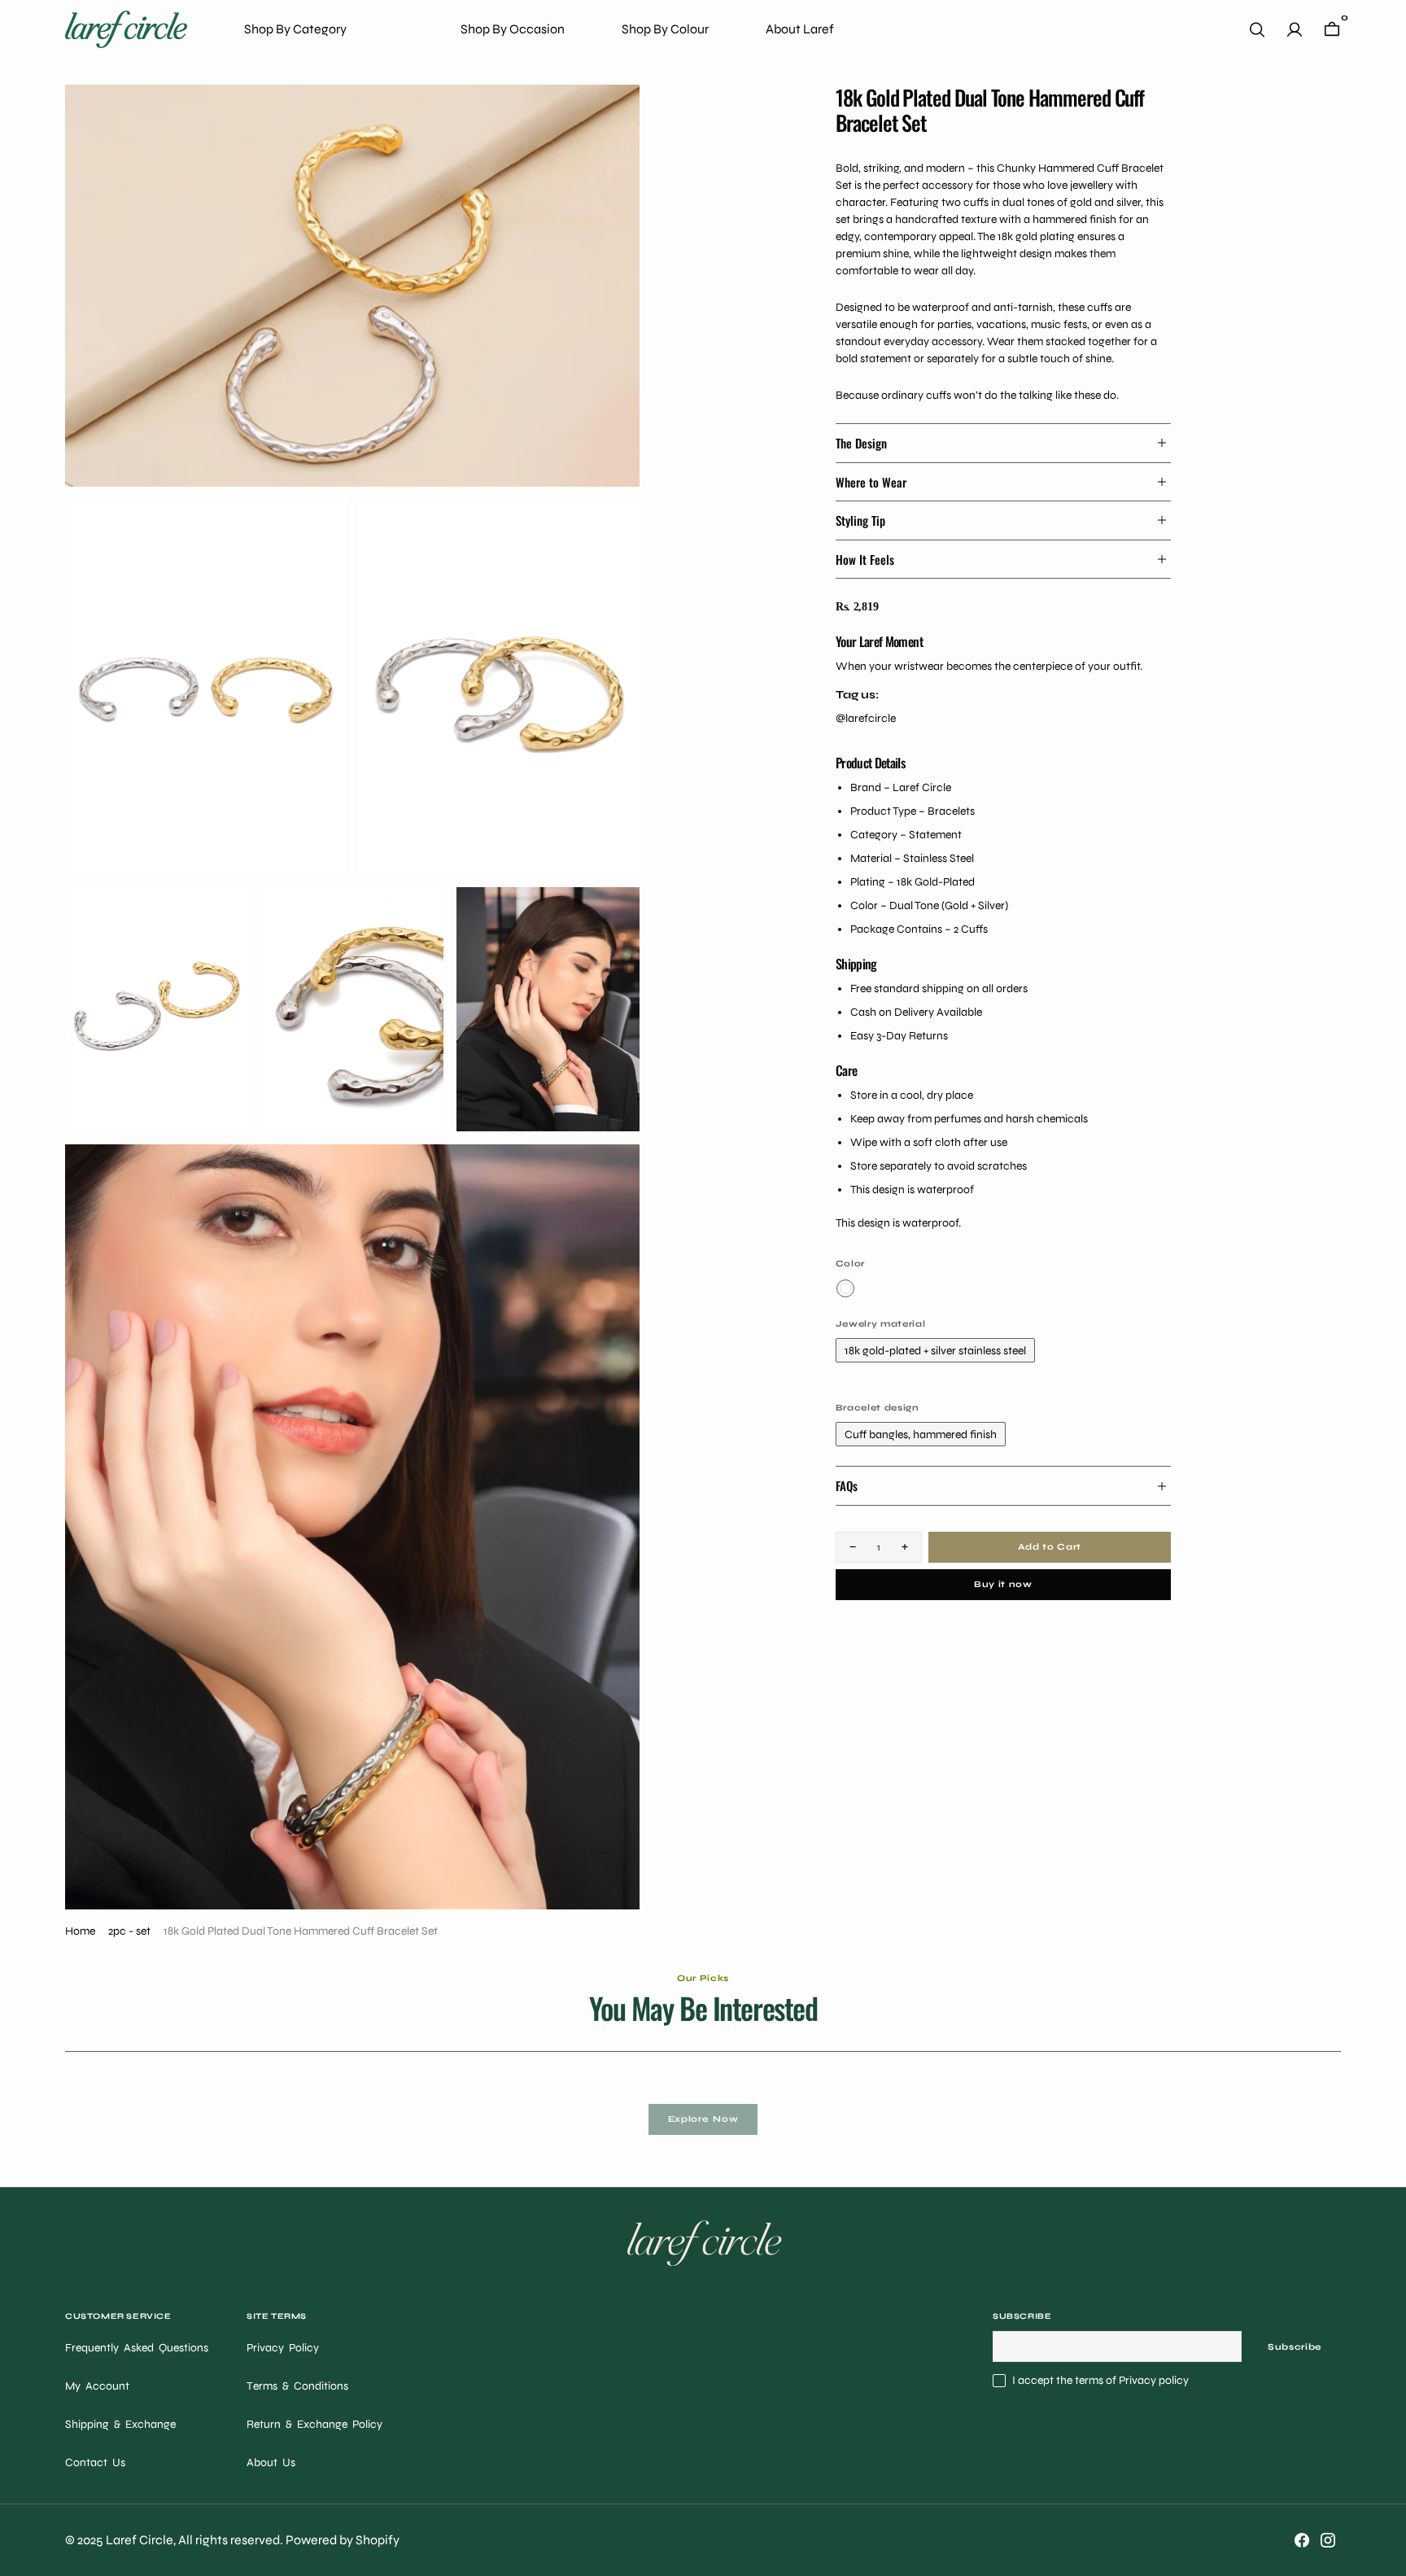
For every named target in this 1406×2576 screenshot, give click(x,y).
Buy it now (1003, 1584)
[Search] (1257, 30)
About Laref (800, 29)
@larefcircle (866, 718)
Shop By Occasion (513, 29)
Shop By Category (295, 29)
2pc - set (129, 1931)
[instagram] (1328, 2540)
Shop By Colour (665, 29)
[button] (1295, 30)
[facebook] (1302, 2540)
